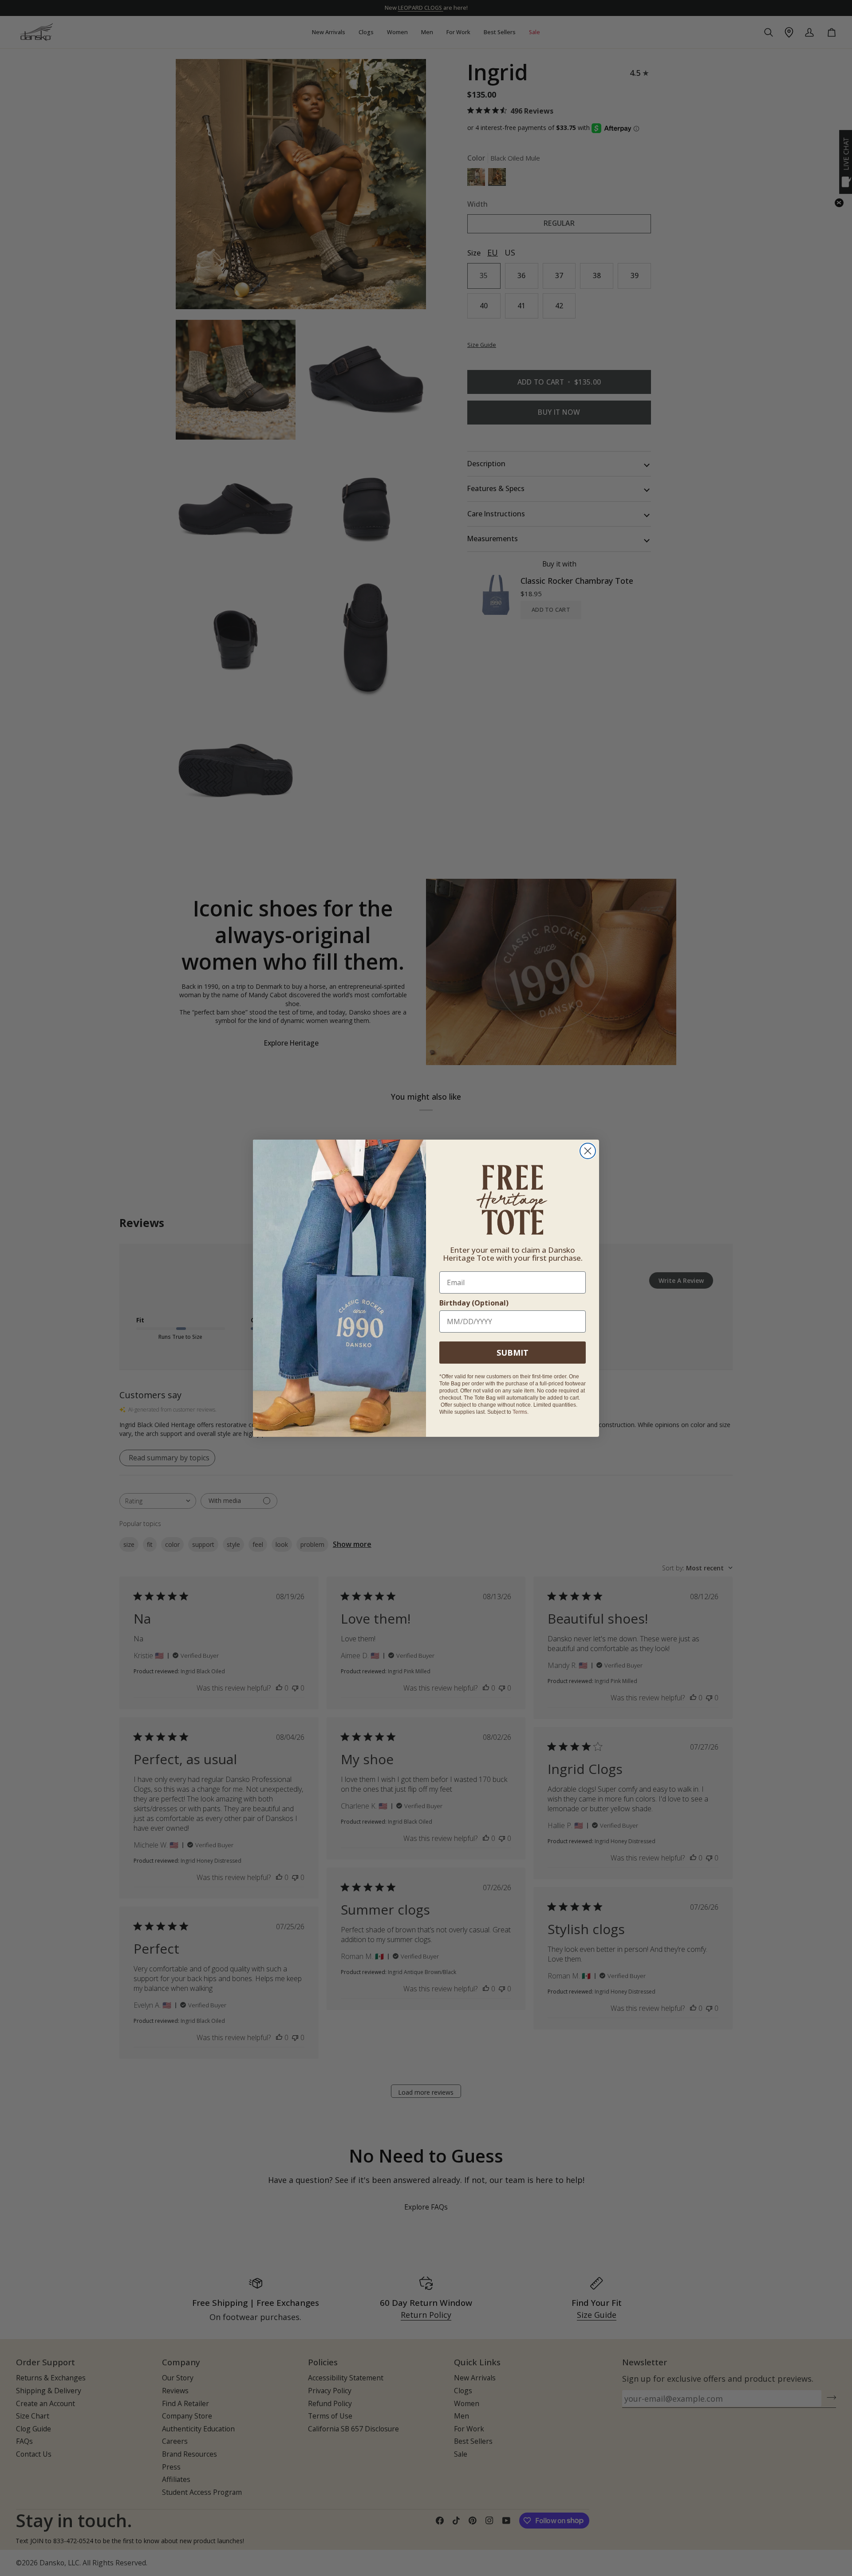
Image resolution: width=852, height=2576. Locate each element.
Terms (520, 1412)
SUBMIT (513, 1353)
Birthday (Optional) (474, 1303)
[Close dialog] (588, 1151)
